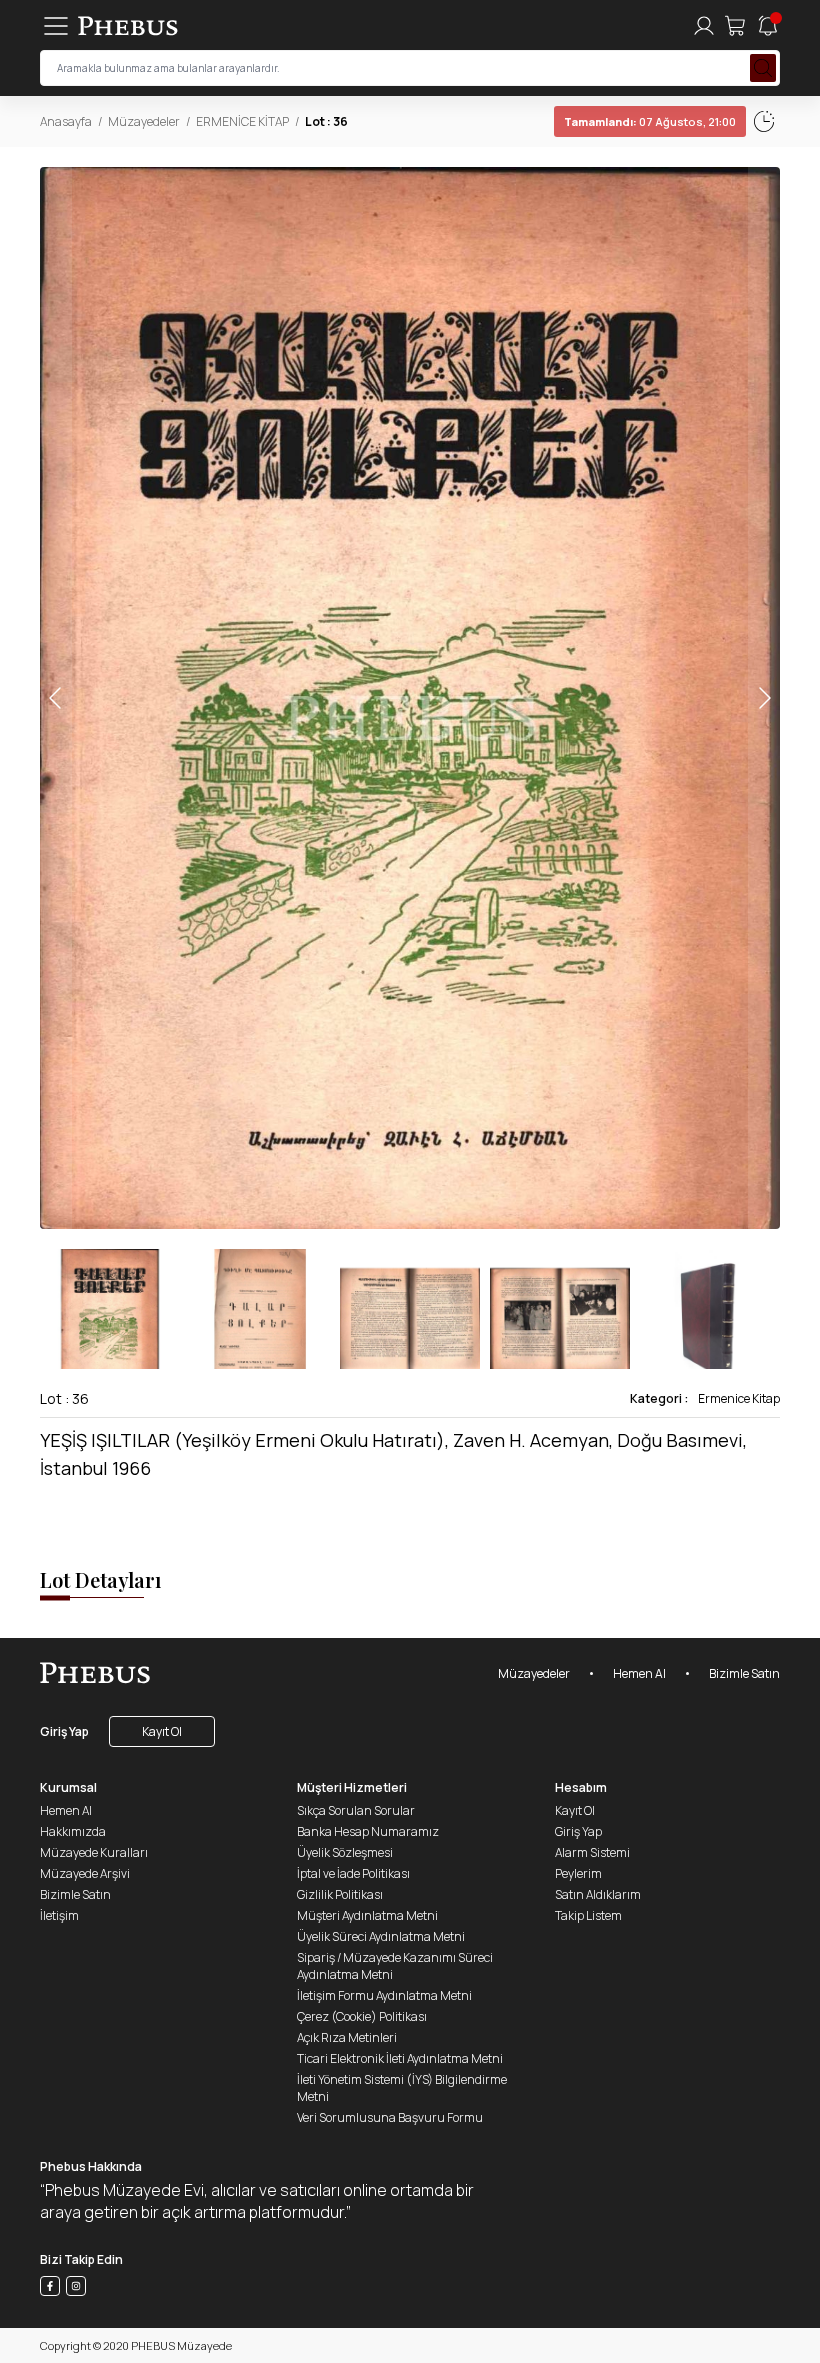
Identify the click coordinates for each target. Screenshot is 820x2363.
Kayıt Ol (162, 1731)
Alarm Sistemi (592, 1852)
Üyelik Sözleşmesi (345, 1852)
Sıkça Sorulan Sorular (356, 1810)
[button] (764, 698)
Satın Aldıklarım (598, 1894)
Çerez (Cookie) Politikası (362, 2016)
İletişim (59, 1915)
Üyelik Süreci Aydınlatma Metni (381, 1936)
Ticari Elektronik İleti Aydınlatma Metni (400, 2058)
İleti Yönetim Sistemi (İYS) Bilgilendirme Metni (402, 2088)
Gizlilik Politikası (340, 1894)
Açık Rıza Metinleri (347, 2037)
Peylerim (578, 1873)
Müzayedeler (144, 121)
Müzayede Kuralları (94, 1852)
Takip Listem (588, 1915)
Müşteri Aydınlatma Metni (367, 1915)
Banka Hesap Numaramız (368, 1831)
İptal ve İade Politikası (353, 1873)
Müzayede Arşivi (85, 1873)
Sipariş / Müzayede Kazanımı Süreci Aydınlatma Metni (395, 1966)
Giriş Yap (64, 1731)
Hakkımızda (73, 1831)
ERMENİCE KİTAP (242, 121)
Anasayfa (66, 121)
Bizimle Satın (744, 1673)
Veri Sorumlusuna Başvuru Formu (390, 2117)
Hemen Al (639, 1673)
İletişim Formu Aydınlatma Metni (384, 1995)
